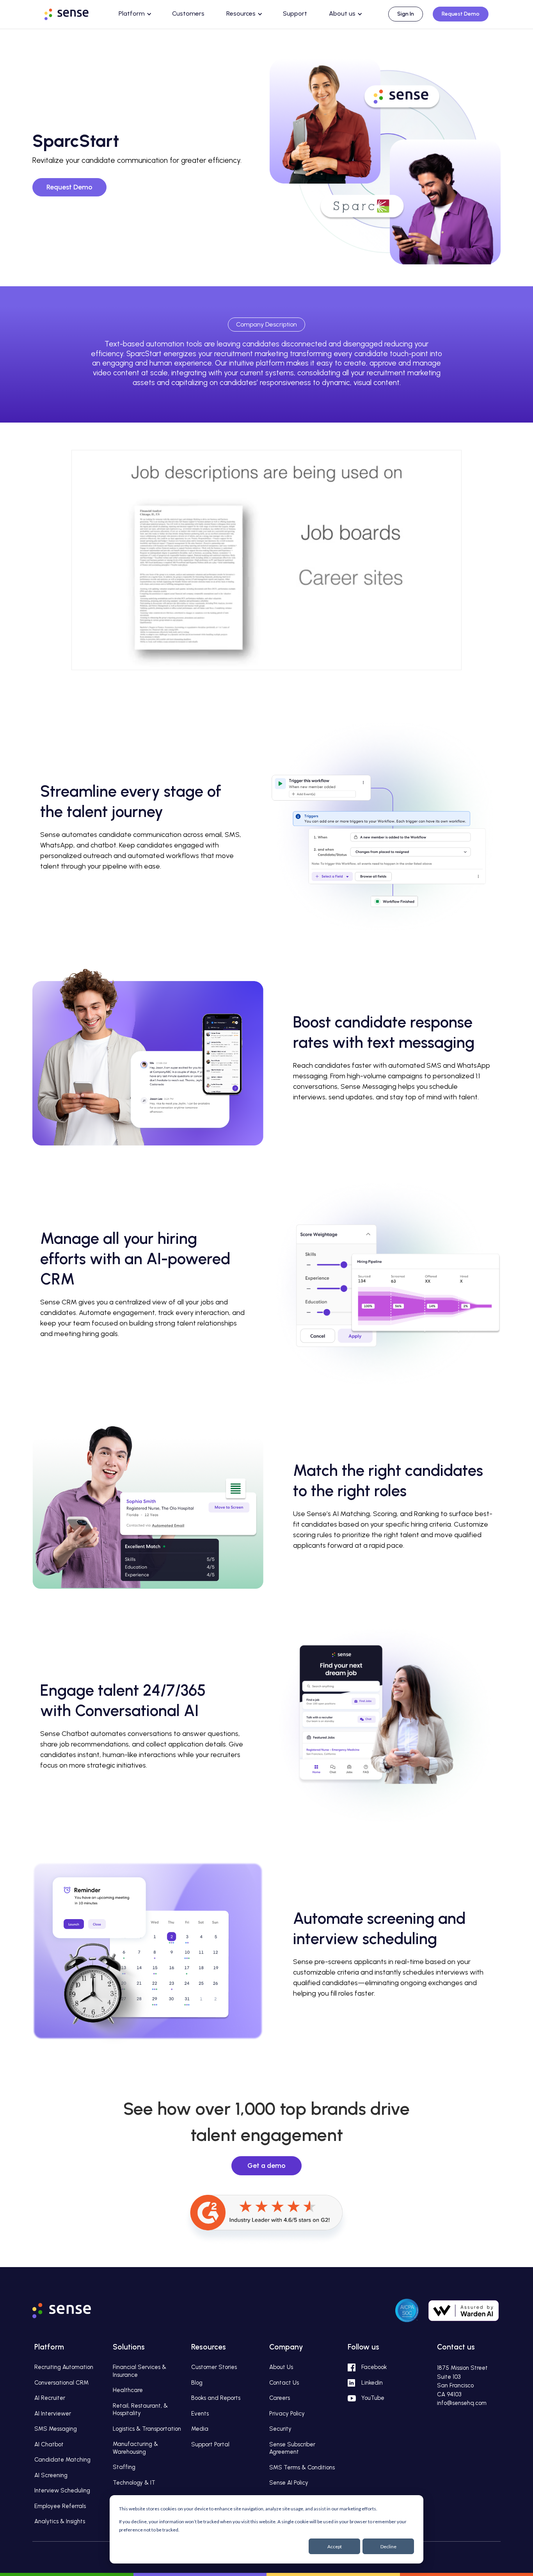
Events (200, 2414)
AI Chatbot (49, 2444)
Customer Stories (214, 2367)
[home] (74, 13)
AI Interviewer (53, 2414)
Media (200, 2429)
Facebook (374, 2367)
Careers (280, 2398)
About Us (281, 2367)
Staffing (124, 2467)
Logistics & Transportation (147, 2429)
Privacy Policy (287, 2414)
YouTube (373, 2398)
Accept (335, 2547)
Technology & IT (134, 2483)
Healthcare (128, 2390)
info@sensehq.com (462, 2403)
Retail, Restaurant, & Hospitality (140, 2410)
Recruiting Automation (64, 2367)
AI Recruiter (50, 2398)
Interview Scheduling (62, 2490)
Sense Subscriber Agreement (292, 2448)
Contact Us (284, 2383)
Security (280, 2429)
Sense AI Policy (289, 2483)
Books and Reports (216, 2398)
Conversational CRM (61, 2383)
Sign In (406, 14)
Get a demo (266, 2166)
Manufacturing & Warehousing (135, 2448)
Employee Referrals (60, 2506)
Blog (197, 2383)
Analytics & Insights (60, 2521)
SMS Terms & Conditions (302, 2467)
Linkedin (372, 2383)
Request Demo (461, 14)
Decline (388, 2547)
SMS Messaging (56, 2429)
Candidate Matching (62, 2460)
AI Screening (51, 2475)
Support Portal (210, 2444)
